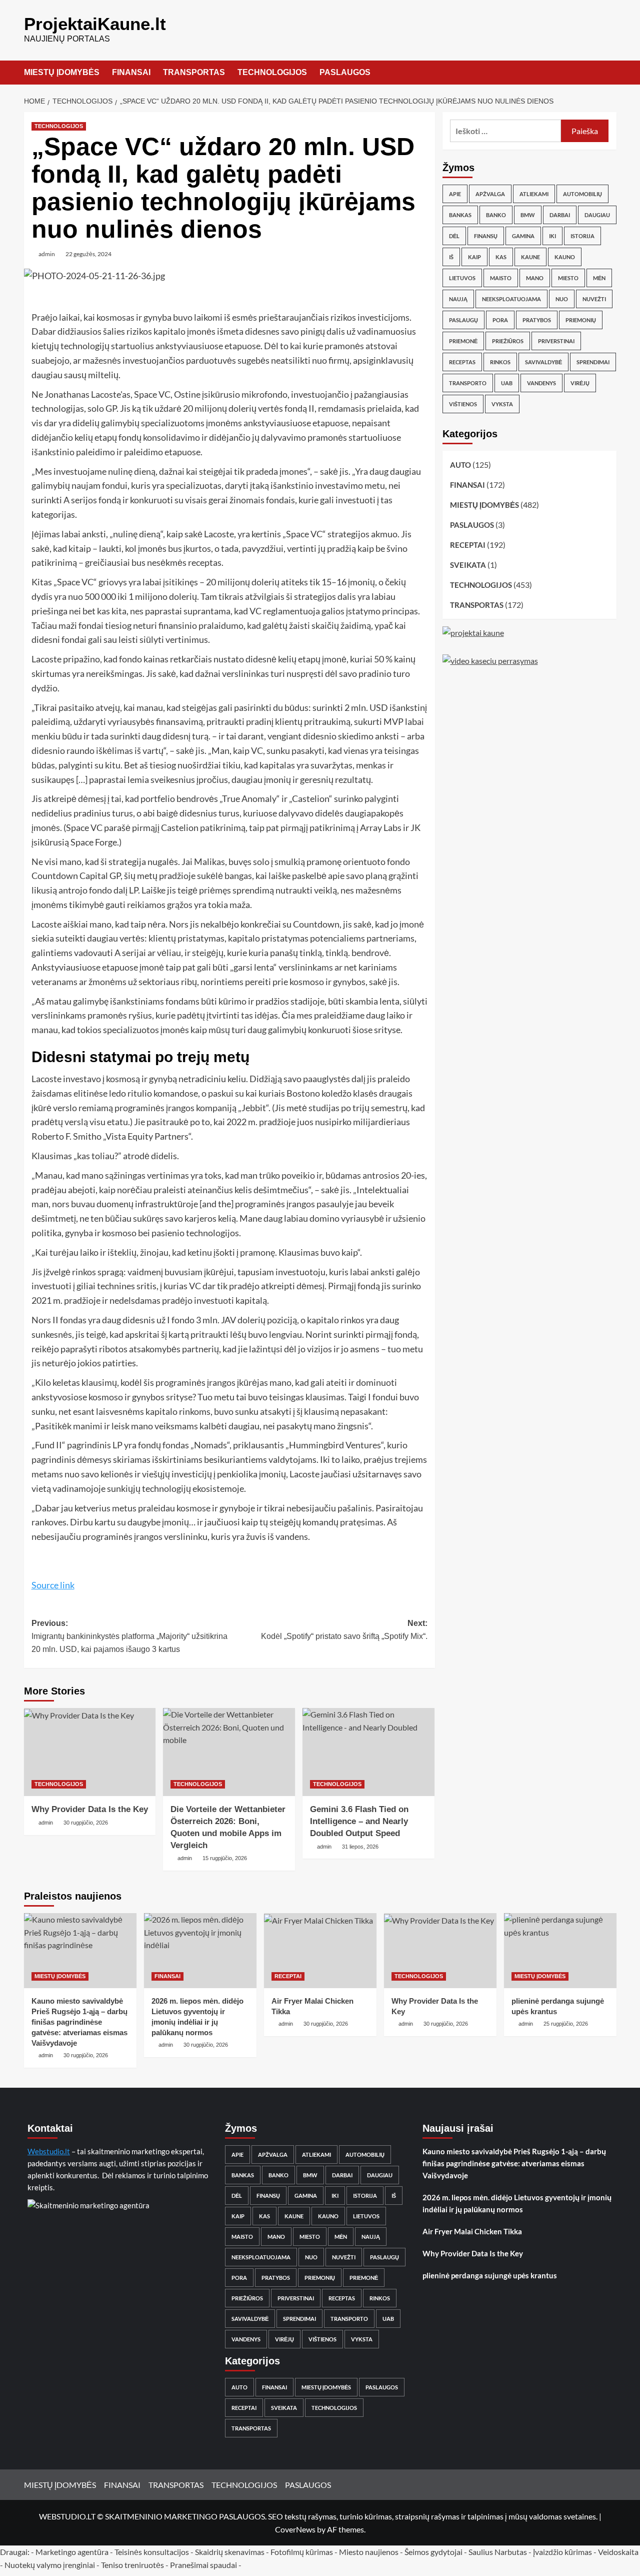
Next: (344, 1630)
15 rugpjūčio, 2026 (225, 1858)
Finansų (486, 236)
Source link (53, 1585)
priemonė (463, 341)
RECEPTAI (468, 545)
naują (458, 299)
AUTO (460, 465)
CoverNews (295, 2529)
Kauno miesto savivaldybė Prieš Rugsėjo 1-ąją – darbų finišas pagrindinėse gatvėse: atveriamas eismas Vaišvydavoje (79, 2022)
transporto (468, 383)
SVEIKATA (468, 565)
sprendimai (593, 362)
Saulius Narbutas (498, 2552)
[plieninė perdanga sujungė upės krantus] (560, 1951)
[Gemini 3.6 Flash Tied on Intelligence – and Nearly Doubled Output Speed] (368, 1752)
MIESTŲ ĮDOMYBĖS (62, 72)
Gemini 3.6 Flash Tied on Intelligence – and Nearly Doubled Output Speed (359, 1821)
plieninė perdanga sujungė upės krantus (490, 2275)
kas (501, 257)
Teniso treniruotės (132, 2565)
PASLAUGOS (345, 72)
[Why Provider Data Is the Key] (90, 1752)
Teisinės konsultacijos (152, 2552)
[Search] (610, 73)
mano (535, 278)
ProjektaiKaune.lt (95, 24)
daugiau (597, 215)
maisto (501, 278)
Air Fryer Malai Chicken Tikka (472, 2231)
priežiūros (508, 341)
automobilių (582, 194)
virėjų (580, 383)
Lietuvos (462, 278)
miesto (568, 278)
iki (552, 236)
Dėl (454, 236)
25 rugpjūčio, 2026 (566, 2024)
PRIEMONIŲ (581, 320)
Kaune (530, 257)
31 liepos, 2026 (360, 1847)
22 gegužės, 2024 (88, 254)
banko (496, 215)
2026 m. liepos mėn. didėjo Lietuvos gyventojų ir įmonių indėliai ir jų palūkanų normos (517, 2203)
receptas (462, 362)
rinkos (500, 362)
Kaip (474, 257)
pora (500, 320)
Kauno (565, 257)
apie (455, 194)
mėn (599, 278)
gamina (523, 236)
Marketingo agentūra (72, 2552)
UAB (507, 383)
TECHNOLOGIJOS (272, 72)
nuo (562, 299)
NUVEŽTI (594, 299)
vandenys (541, 383)
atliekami (534, 194)
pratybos (537, 320)
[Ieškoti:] (506, 131)
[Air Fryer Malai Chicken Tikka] (320, 1951)
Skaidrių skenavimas (230, 2552)
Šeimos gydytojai (433, 2552)
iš (451, 257)
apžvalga (490, 194)
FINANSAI (131, 72)
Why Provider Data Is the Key (90, 1809)
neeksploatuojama (511, 299)
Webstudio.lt (49, 2151)
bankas (460, 215)
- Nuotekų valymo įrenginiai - (50, 2565)
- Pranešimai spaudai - (204, 2565)
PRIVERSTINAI (556, 341)
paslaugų (463, 320)
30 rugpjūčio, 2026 (86, 1823)
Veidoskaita (618, 2552)
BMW (528, 215)
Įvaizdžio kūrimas (562, 2552)
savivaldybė (543, 362)
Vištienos (463, 404)
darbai (560, 215)
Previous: (129, 1636)
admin (47, 254)
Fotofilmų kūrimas (302, 2552)
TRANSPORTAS (194, 72)
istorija (582, 236)
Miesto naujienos (369, 2552)
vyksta (502, 404)
